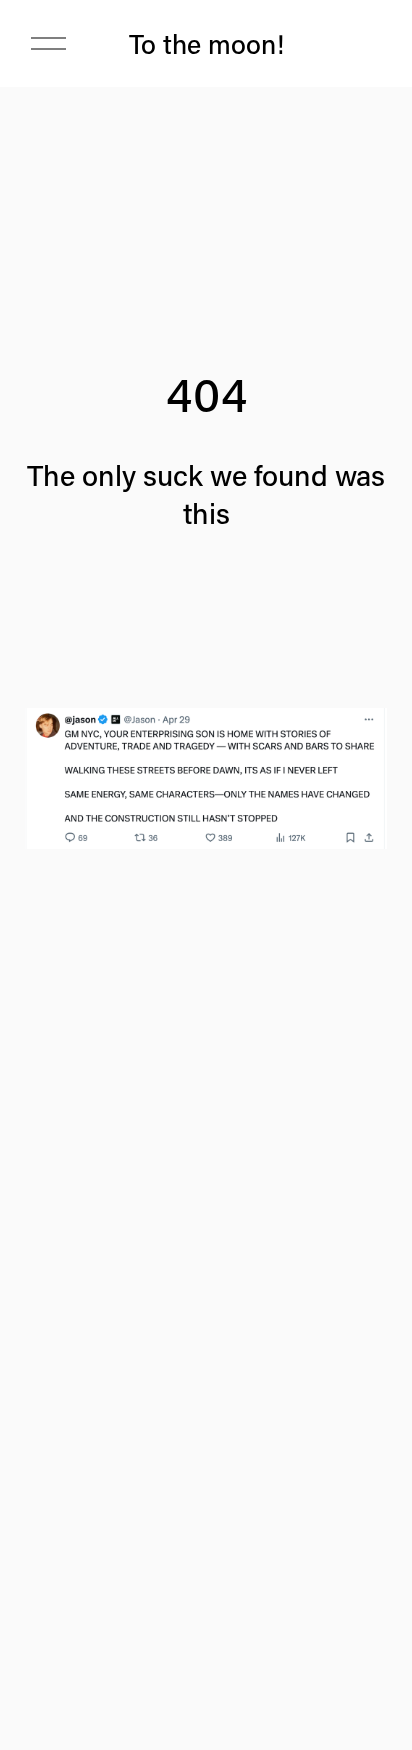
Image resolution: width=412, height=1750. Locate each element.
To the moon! (206, 43)
